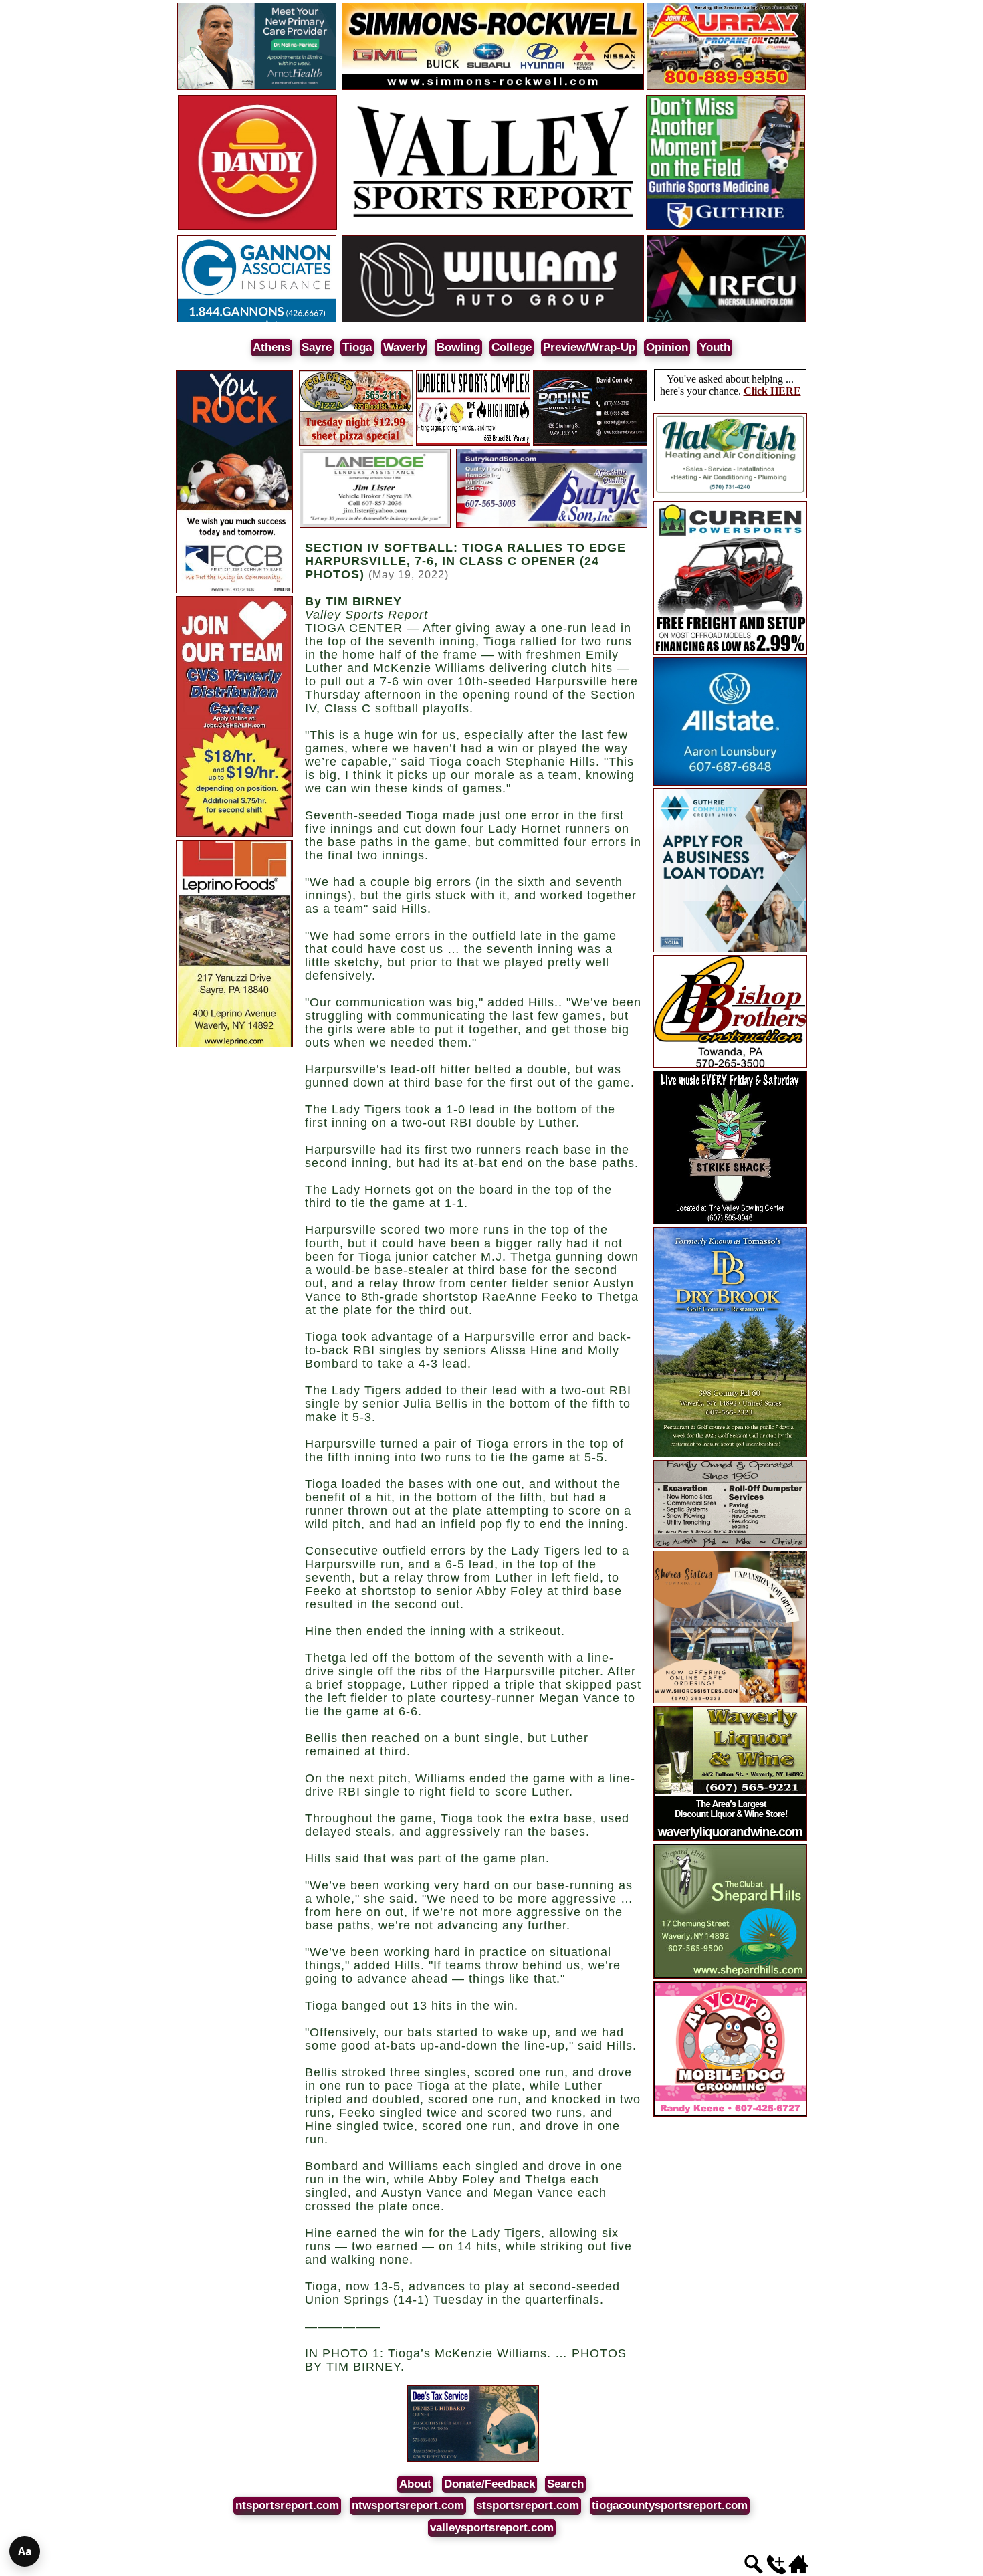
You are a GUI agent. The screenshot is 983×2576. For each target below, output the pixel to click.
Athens (271, 347)
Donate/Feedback (489, 2484)
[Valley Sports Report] (493, 228)
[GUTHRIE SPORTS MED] (726, 228)
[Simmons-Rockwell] (493, 87)
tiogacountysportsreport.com (670, 2505)
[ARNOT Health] (257, 87)
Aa (25, 2551)
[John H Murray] (726, 87)
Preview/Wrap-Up (589, 347)
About (415, 2484)
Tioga (357, 347)
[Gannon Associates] (257, 320)
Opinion (667, 347)
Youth (715, 347)
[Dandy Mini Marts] (257, 228)
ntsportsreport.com (287, 2505)
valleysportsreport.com (492, 2528)
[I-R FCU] (726, 320)
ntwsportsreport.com (408, 2505)
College (512, 347)
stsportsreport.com (528, 2505)
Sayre (317, 347)
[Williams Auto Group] (493, 320)
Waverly (404, 347)
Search (565, 2484)
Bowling (458, 347)
